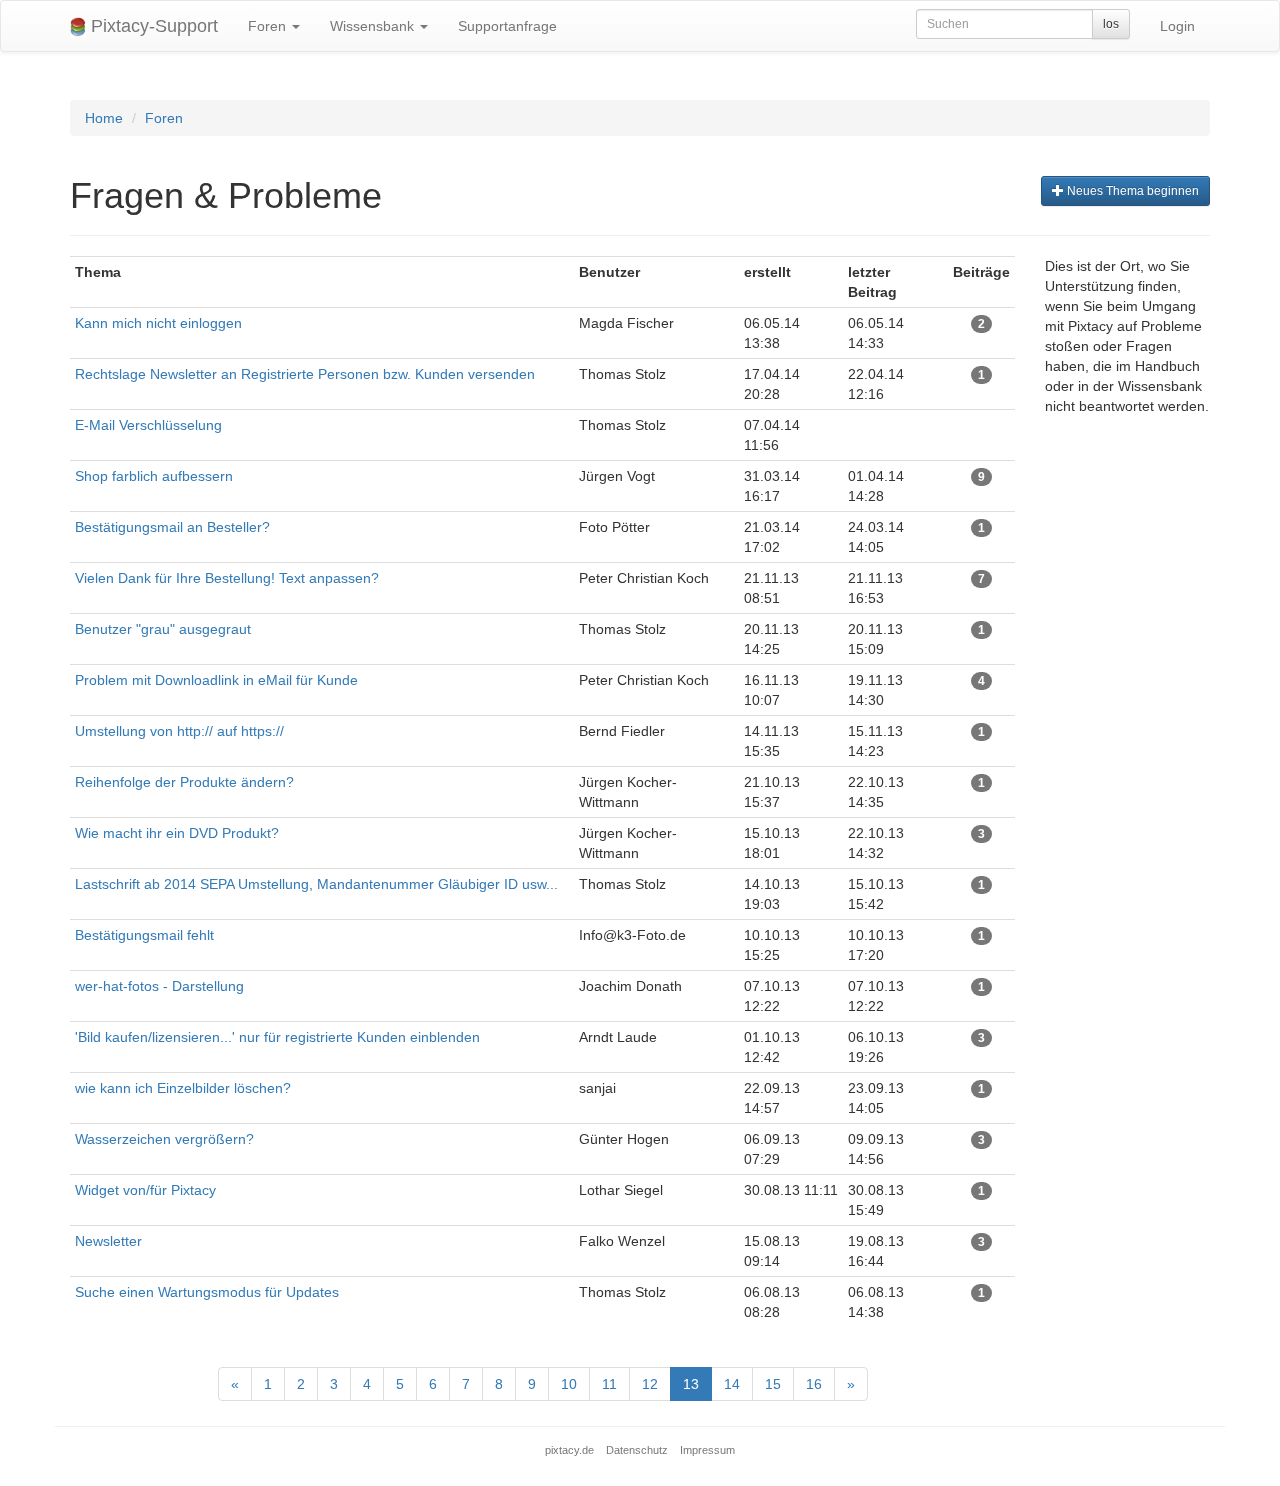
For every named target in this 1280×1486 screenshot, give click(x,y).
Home (104, 118)
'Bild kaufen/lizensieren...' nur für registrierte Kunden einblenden (277, 1037)
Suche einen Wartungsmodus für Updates (207, 1292)
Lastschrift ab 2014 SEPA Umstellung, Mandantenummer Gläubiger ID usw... (316, 884)
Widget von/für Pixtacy (145, 1190)
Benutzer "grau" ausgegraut (163, 629)
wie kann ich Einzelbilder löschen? (183, 1088)
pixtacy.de (569, 1450)
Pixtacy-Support (152, 26)
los (1111, 24)
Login (1177, 26)
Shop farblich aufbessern (154, 476)
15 (773, 1384)
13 (691, 1384)
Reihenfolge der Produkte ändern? (184, 782)
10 (569, 1384)
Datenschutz (637, 1450)
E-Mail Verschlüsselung (148, 425)
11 (609, 1384)
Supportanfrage (507, 26)
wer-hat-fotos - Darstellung (159, 986)
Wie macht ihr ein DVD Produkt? (177, 833)
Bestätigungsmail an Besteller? (172, 527)
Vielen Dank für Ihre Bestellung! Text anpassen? (227, 578)
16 (814, 1384)
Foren (269, 26)
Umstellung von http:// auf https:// (179, 731)
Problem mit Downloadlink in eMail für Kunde (216, 680)
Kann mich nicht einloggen (158, 323)
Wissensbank (374, 26)
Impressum (707, 1450)
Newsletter (108, 1241)
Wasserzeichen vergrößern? (164, 1139)
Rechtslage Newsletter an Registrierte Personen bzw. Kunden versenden (305, 374)
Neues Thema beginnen (1131, 191)
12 (650, 1384)
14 (732, 1384)
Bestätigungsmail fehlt (144, 935)
